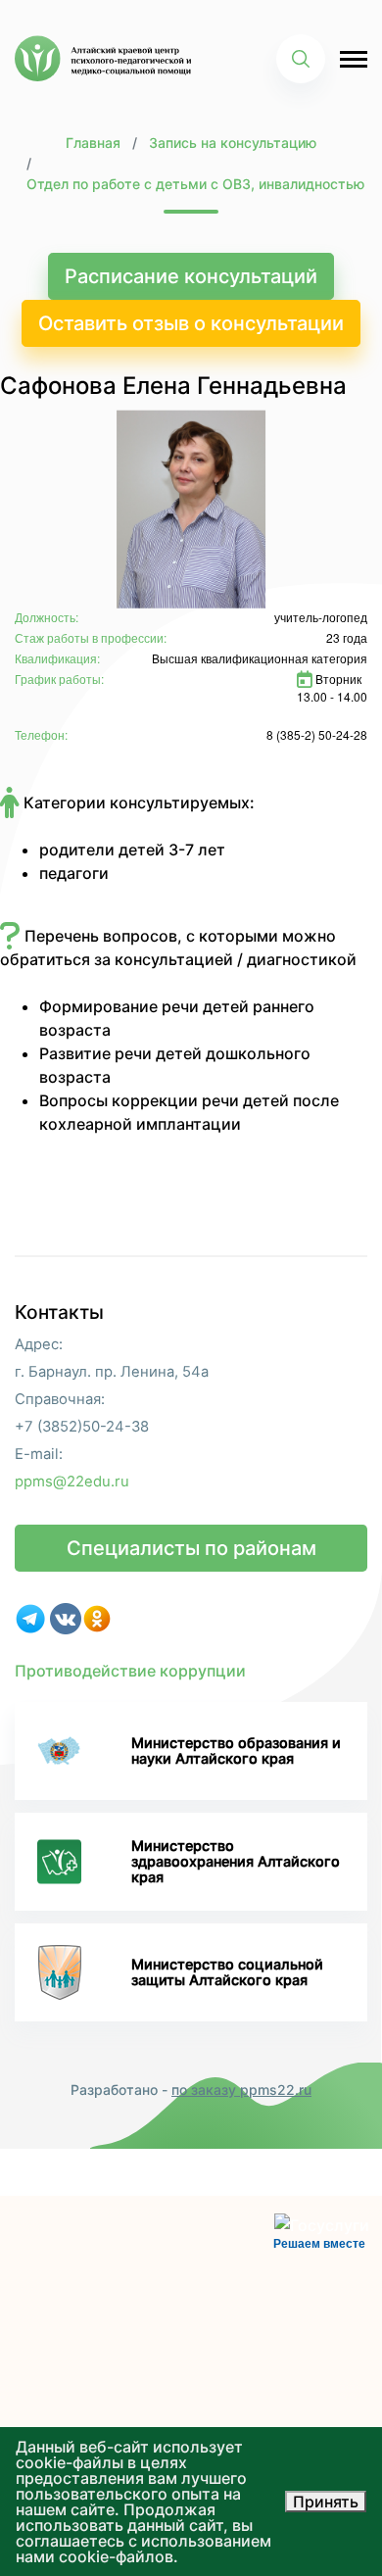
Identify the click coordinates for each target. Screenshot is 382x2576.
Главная (93, 143)
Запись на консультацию (233, 143)
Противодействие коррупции (130, 1671)
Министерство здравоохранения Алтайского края (236, 1862)
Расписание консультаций (191, 276)
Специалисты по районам (191, 1548)
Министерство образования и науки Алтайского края (236, 1750)
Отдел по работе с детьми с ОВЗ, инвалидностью (195, 184)
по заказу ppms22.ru (241, 2090)
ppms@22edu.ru (72, 1482)
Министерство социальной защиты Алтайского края (227, 1972)
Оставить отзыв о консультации (191, 323)
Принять (326, 2502)
